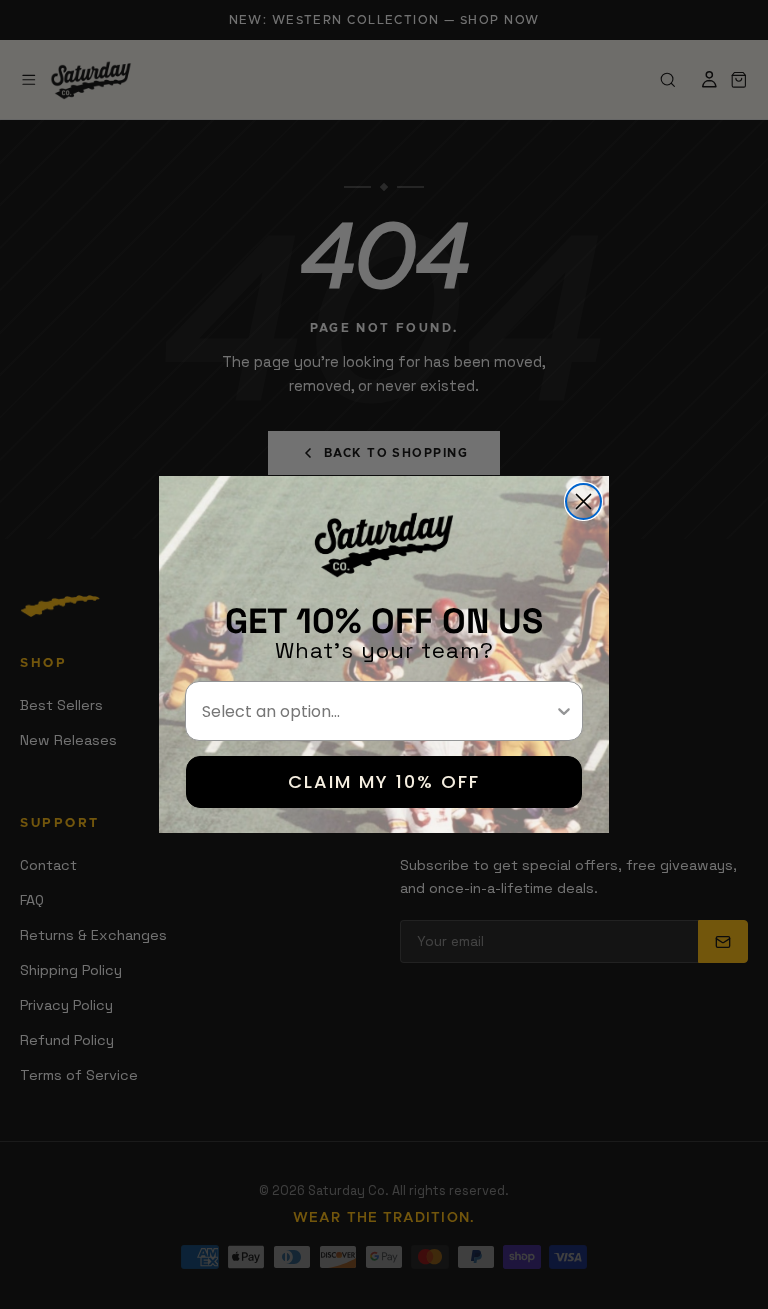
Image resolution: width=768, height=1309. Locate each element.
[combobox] (378, 711)
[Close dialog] (583, 501)
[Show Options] (564, 711)
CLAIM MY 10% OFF (384, 781)
